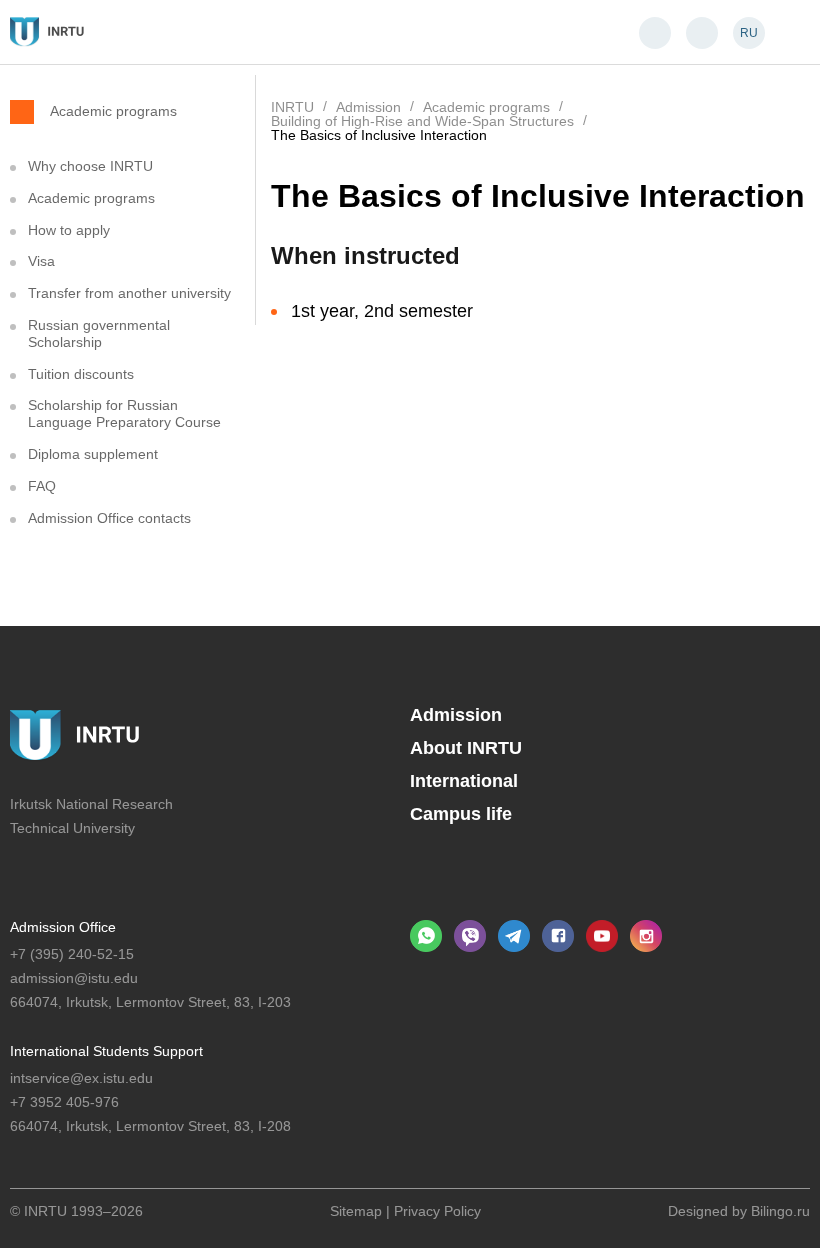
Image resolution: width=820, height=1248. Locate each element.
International (464, 781)
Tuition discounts (81, 374)
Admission (456, 715)
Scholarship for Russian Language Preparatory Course (124, 413)
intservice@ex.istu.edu (81, 1078)
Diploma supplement (93, 454)
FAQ (42, 486)
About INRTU (466, 748)
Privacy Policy (437, 1211)
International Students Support (106, 1051)
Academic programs (113, 110)
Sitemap (356, 1211)
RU (749, 33)
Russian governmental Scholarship (99, 333)
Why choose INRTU (90, 166)
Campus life (461, 814)
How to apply (69, 230)
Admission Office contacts (109, 518)
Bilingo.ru (780, 1211)
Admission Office (63, 927)
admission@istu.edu (74, 978)
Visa (41, 261)
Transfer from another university (129, 293)
